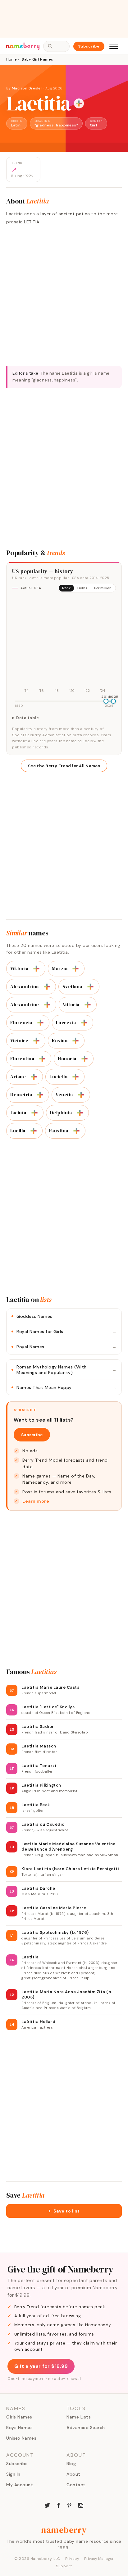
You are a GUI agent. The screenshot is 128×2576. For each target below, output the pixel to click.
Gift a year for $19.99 (41, 2366)
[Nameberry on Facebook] (58, 2505)
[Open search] (56, 46)
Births (82, 588)
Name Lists (79, 2417)
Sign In (13, 2474)
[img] (64, 646)
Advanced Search (86, 2428)
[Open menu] (114, 46)
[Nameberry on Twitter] (47, 2505)
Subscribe (89, 46)
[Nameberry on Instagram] (81, 2505)
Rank (66, 588)
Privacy (72, 2559)
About (73, 2474)
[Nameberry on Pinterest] (70, 2505)
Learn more (36, 1501)
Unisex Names (21, 2438)
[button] (64, 2211)
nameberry (64, 2530)
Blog (71, 2464)
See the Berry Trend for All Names (64, 766)
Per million (103, 588)
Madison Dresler (27, 88)
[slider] (106, 701)
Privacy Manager (99, 2559)
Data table (27, 718)
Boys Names (19, 2428)
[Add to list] (79, 103)
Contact (76, 2485)
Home (11, 59)
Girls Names (19, 2417)
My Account (20, 2485)
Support (64, 2566)
